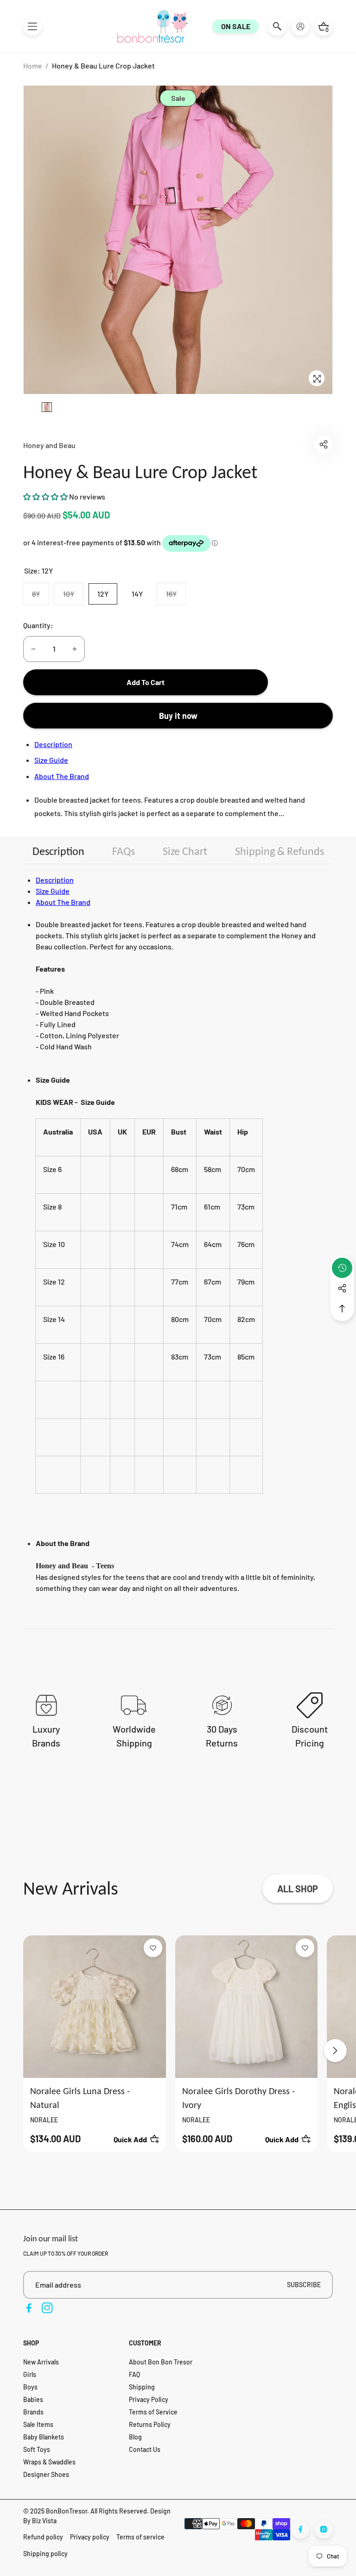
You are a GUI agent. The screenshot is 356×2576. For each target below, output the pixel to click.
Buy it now (178, 716)
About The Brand (62, 776)
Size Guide (51, 760)
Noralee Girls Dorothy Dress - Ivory (238, 2098)
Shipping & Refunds (280, 851)
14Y (137, 594)
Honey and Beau (49, 445)
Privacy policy (90, 2537)
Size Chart (185, 851)
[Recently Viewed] (342, 1268)
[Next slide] (335, 2051)
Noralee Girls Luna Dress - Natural (80, 2098)
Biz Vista (44, 2521)
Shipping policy (45, 2554)
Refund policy (43, 2537)
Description (53, 744)
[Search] (277, 26)
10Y (73, 597)
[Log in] (300, 26)
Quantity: (38, 625)
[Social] (342, 1288)
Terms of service (140, 2537)
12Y (103, 594)
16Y (176, 597)
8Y (40, 597)
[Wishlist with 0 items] (153, 1948)
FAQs (124, 851)
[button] (32, 26)
